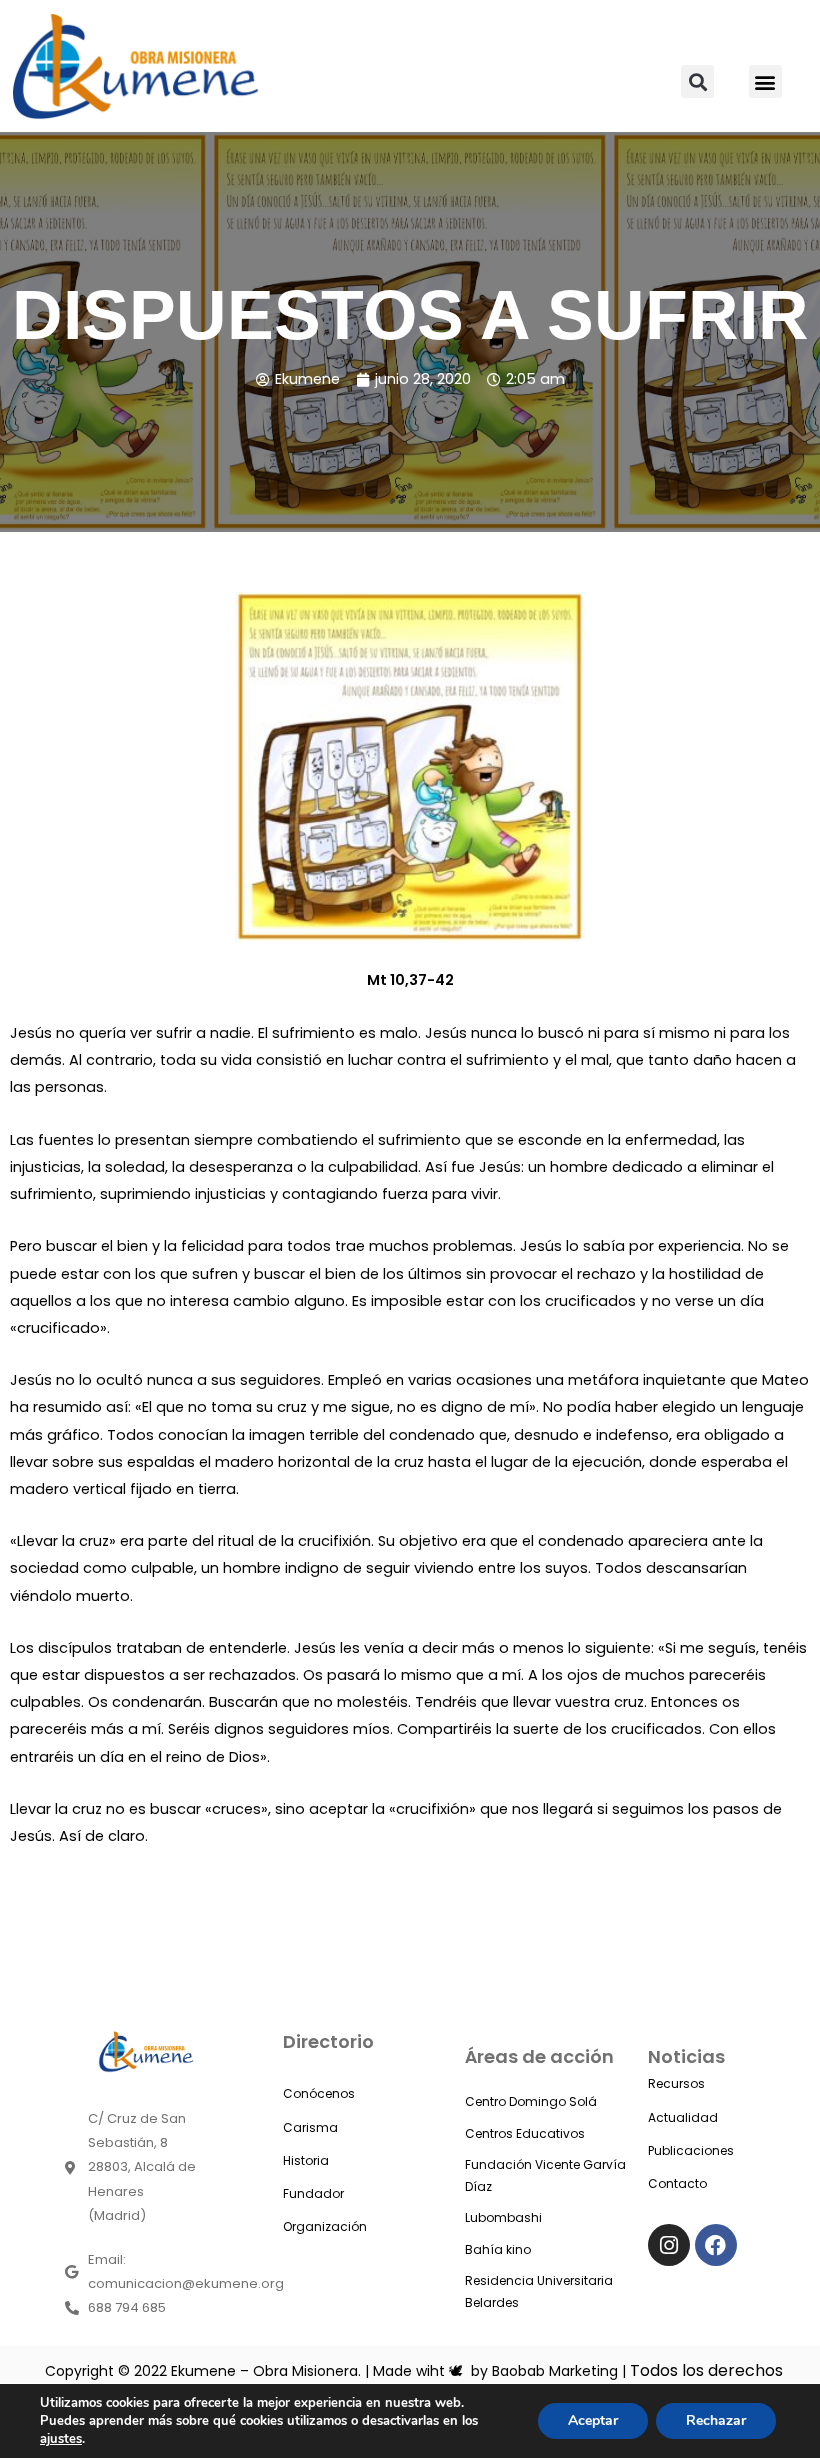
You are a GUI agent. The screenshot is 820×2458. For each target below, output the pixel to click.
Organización (325, 2226)
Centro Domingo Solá (531, 2101)
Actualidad (683, 2117)
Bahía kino (498, 2249)
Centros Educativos (525, 2133)
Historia (306, 2160)
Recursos (676, 2083)
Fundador (313, 2193)
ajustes (61, 2439)
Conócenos (319, 2093)
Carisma (310, 2127)
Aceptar (593, 2420)
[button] (697, 81)
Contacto (677, 2183)
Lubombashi (503, 2217)
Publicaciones (691, 2150)
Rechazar (716, 2420)
